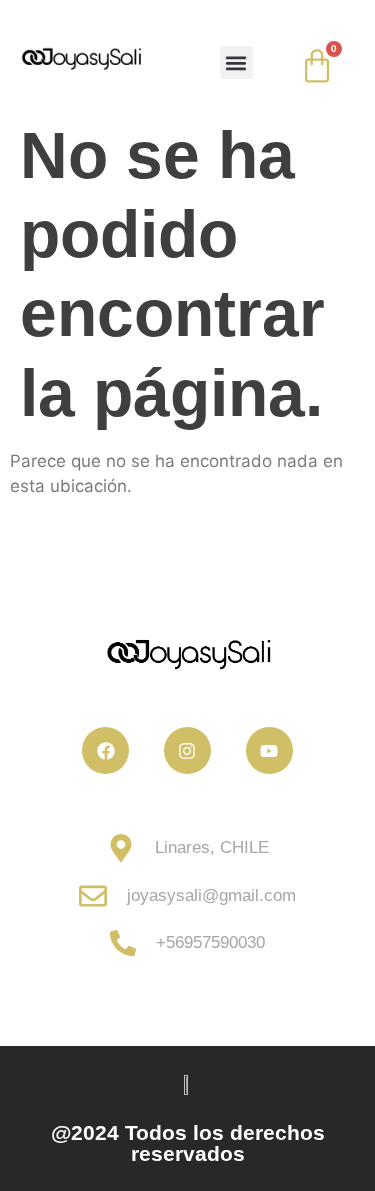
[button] (236, 62)
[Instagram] (187, 750)
